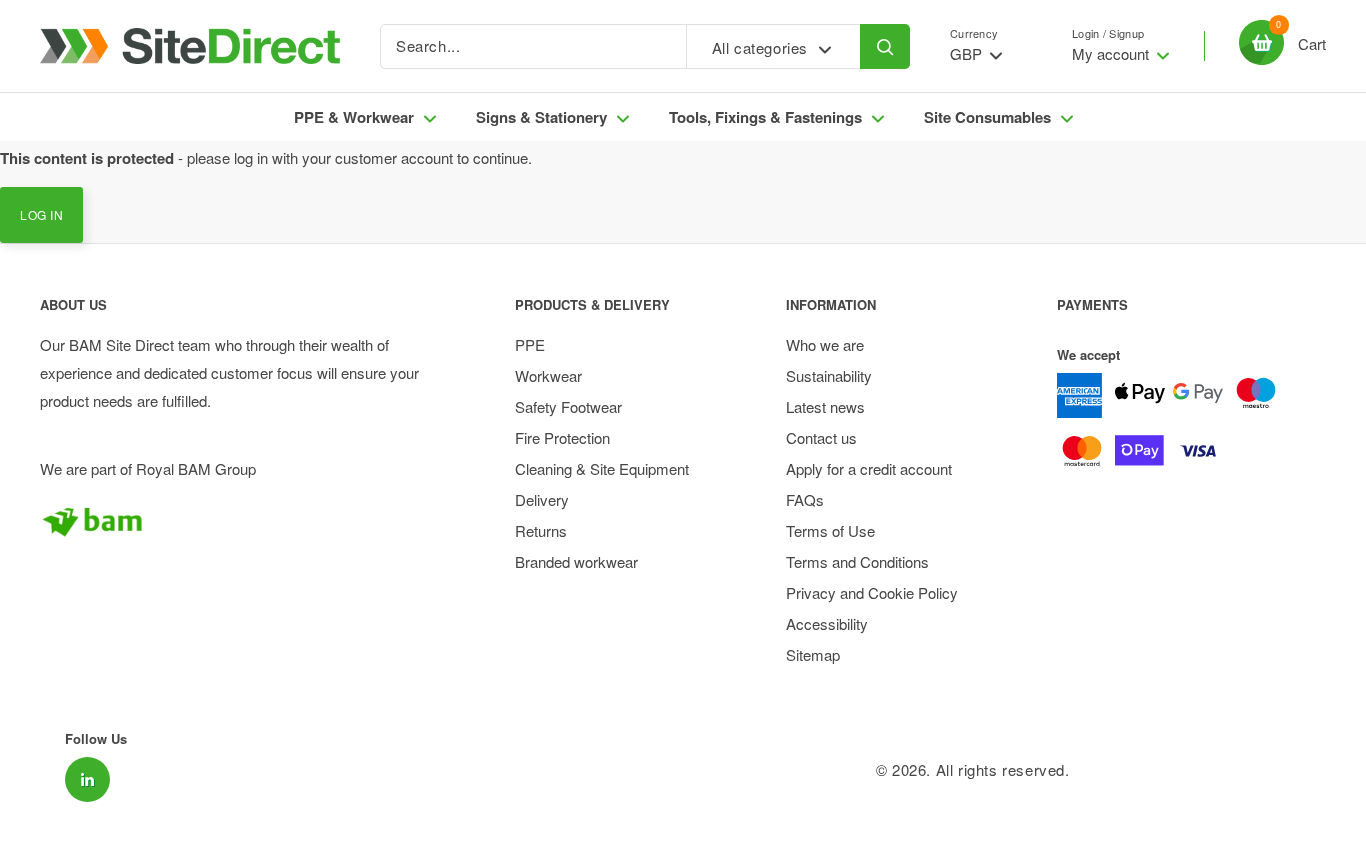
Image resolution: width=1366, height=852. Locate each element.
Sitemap (813, 654)
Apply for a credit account (869, 468)
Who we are (825, 344)
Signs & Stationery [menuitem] (541, 117)
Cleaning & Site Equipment (602, 468)
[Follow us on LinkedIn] (87, 779)
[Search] (885, 46)
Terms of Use (830, 530)
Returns (541, 530)
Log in (41, 214)
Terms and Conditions (857, 561)
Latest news (825, 406)
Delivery (542, 499)
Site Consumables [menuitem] (987, 117)
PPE (530, 344)
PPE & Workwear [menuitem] (354, 117)
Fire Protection (562, 437)
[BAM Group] (242, 521)
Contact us (821, 437)
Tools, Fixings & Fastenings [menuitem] (765, 117)
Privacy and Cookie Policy (872, 592)
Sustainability (829, 375)
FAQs (805, 499)
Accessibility (827, 623)
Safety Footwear (568, 406)
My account (1112, 53)
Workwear (548, 375)
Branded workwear (576, 561)
